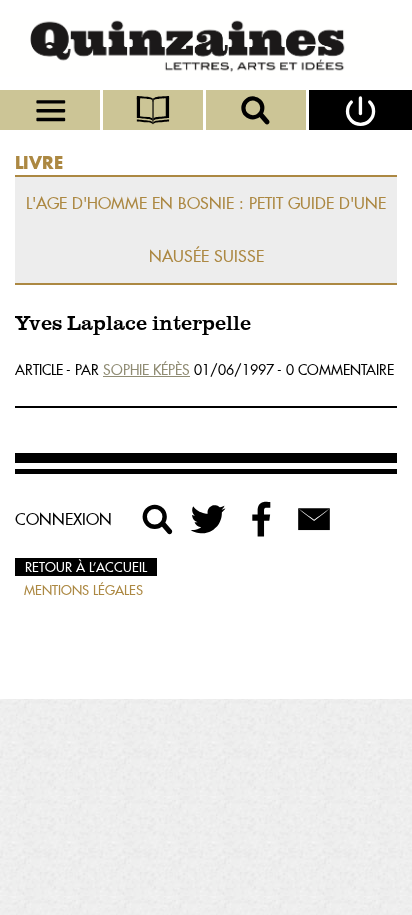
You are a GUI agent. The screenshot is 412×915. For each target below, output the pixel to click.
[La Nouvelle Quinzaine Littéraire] (206, 45)
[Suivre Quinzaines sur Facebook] (262, 519)
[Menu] (51, 110)
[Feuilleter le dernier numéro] (154, 110)
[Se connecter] (360, 110)
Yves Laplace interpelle (133, 324)
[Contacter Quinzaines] (314, 519)
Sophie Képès (146, 370)
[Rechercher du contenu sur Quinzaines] (158, 519)
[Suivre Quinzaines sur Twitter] (210, 519)
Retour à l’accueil (86, 567)
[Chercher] (257, 110)
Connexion (63, 519)
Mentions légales (83, 590)
